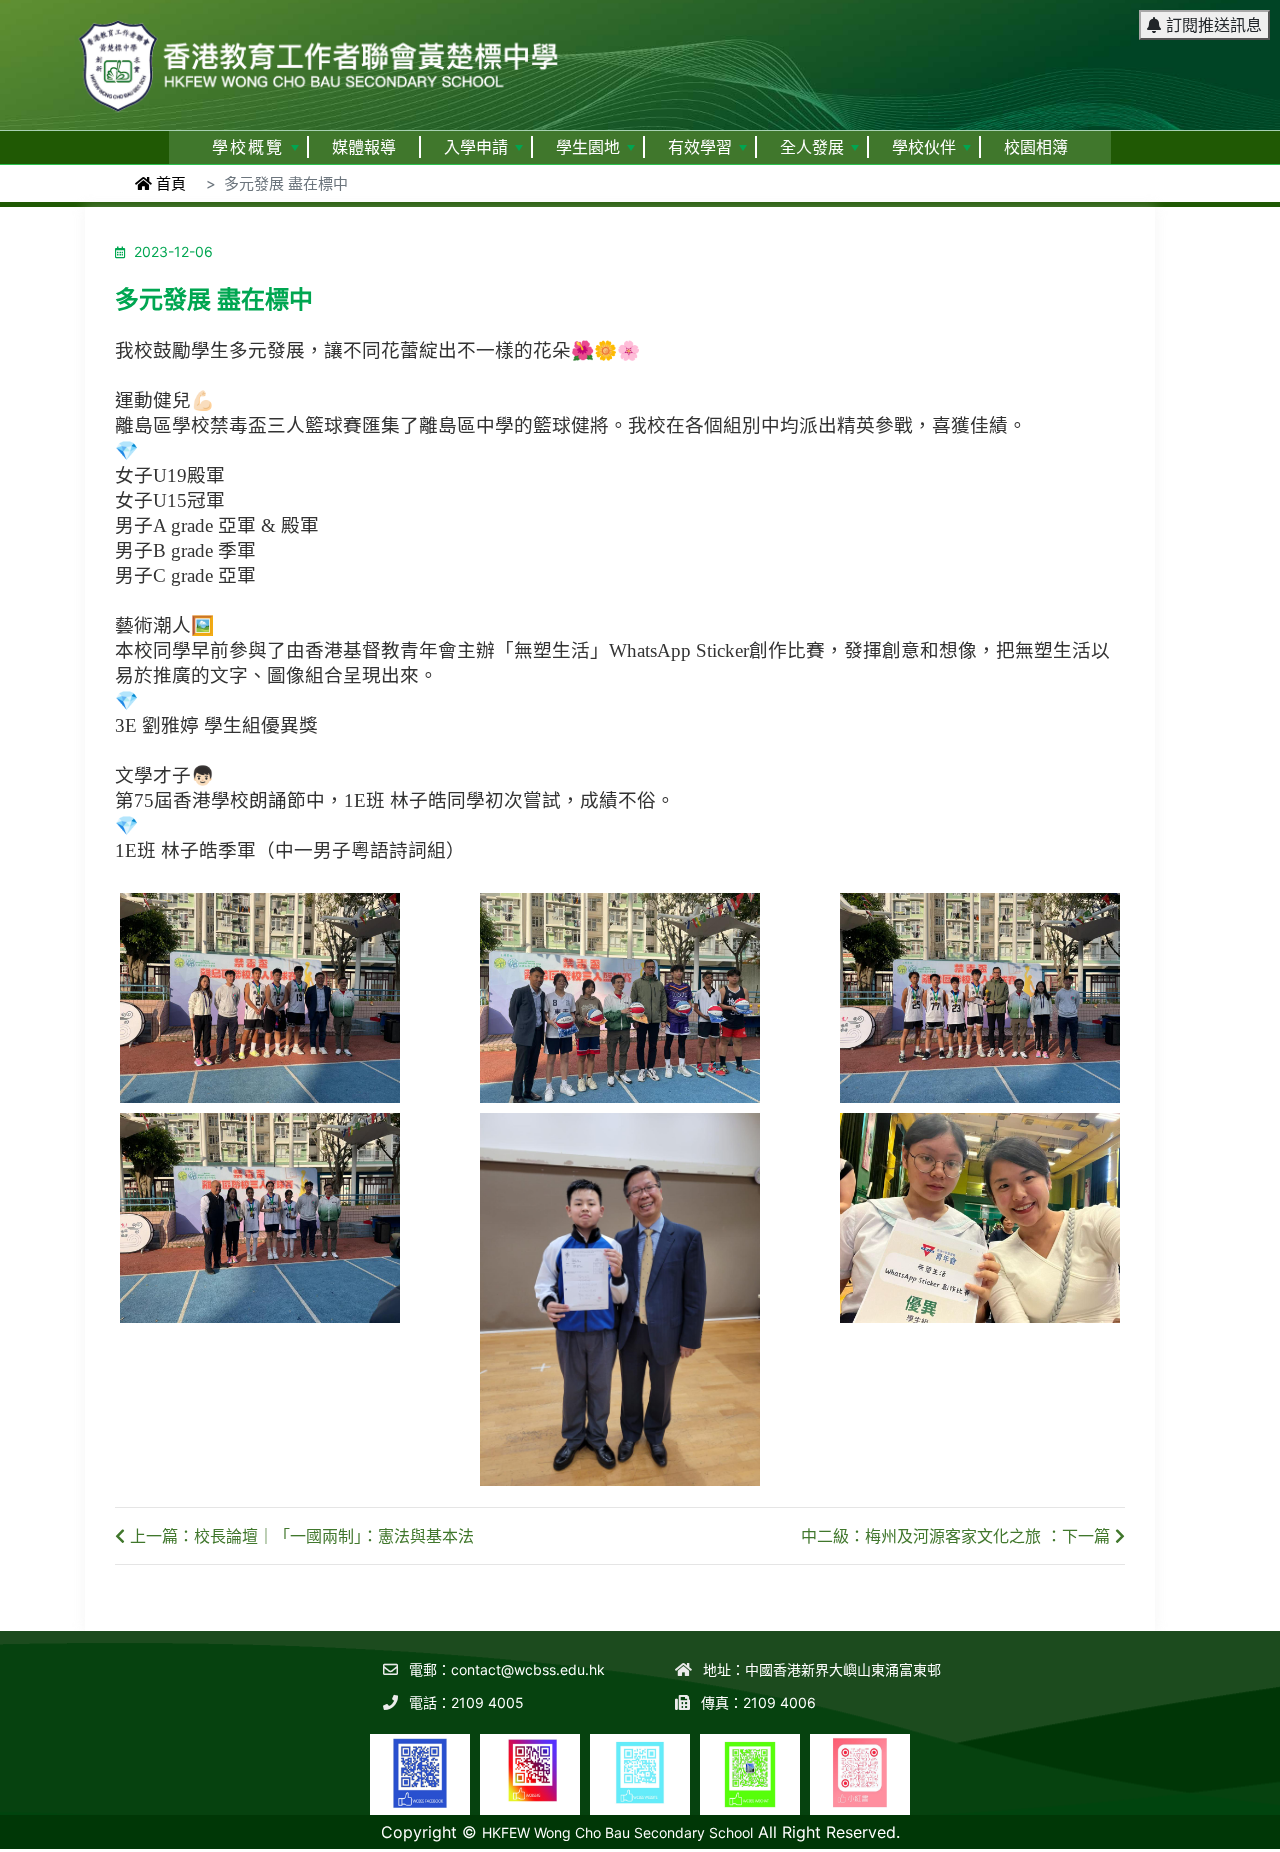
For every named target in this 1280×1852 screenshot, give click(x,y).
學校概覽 (248, 147)
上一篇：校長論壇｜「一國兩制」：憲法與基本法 (299, 1536)
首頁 (169, 183)
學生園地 (588, 147)
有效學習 (700, 147)
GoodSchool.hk (1230, 1838)
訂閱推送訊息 (1211, 25)
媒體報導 (364, 147)
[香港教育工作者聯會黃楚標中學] (320, 56)
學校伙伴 (924, 147)
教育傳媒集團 (1136, 1838)
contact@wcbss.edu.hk (528, 1669)
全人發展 (812, 147)
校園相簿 (1036, 147)
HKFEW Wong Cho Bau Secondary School (617, 1832)
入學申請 (476, 147)
